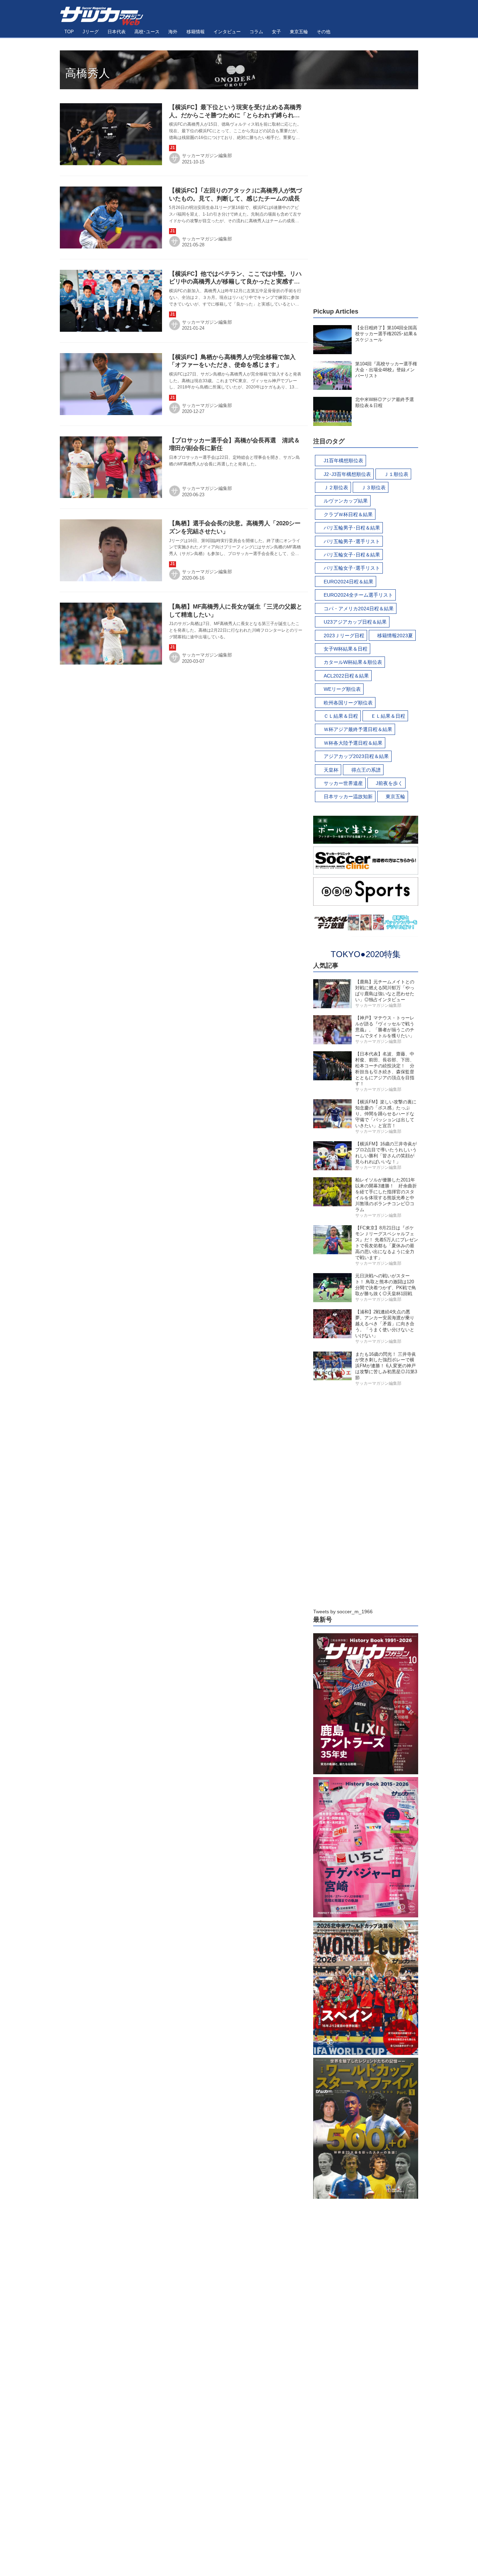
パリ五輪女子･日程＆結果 (352, 555)
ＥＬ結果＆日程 (388, 716)
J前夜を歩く (389, 783)
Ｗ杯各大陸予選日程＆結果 (353, 743)
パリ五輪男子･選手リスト (352, 541)
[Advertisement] (366, 194)
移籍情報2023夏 (395, 636)
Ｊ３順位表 (373, 487)
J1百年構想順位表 (343, 461)
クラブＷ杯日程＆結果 (348, 514)
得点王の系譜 (366, 770)
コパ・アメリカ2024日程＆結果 (359, 609)
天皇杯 (331, 770)
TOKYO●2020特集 (366, 954)
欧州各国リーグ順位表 (348, 703)
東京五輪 (395, 796)
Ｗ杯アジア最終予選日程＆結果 (358, 729)
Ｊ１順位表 (396, 474)
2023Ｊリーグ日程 (344, 636)
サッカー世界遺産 (343, 783)
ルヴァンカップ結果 (346, 501)
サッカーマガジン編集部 (207, 156)
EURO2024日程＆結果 (349, 582)
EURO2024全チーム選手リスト (358, 595)
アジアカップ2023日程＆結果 (356, 756)
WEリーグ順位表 (342, 689)
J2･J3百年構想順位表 (347, 474)
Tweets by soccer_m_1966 (343, 1612)
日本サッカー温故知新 (348, 796)
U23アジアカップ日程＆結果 (355, 622)
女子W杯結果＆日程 (346, 649)
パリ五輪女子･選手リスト (352, 568)
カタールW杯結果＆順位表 (353, 662)
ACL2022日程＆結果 (346, 676)
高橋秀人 (87, 73)
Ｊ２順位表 (336, 487)
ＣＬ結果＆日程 (341, 716)
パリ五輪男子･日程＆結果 (352, 528)
